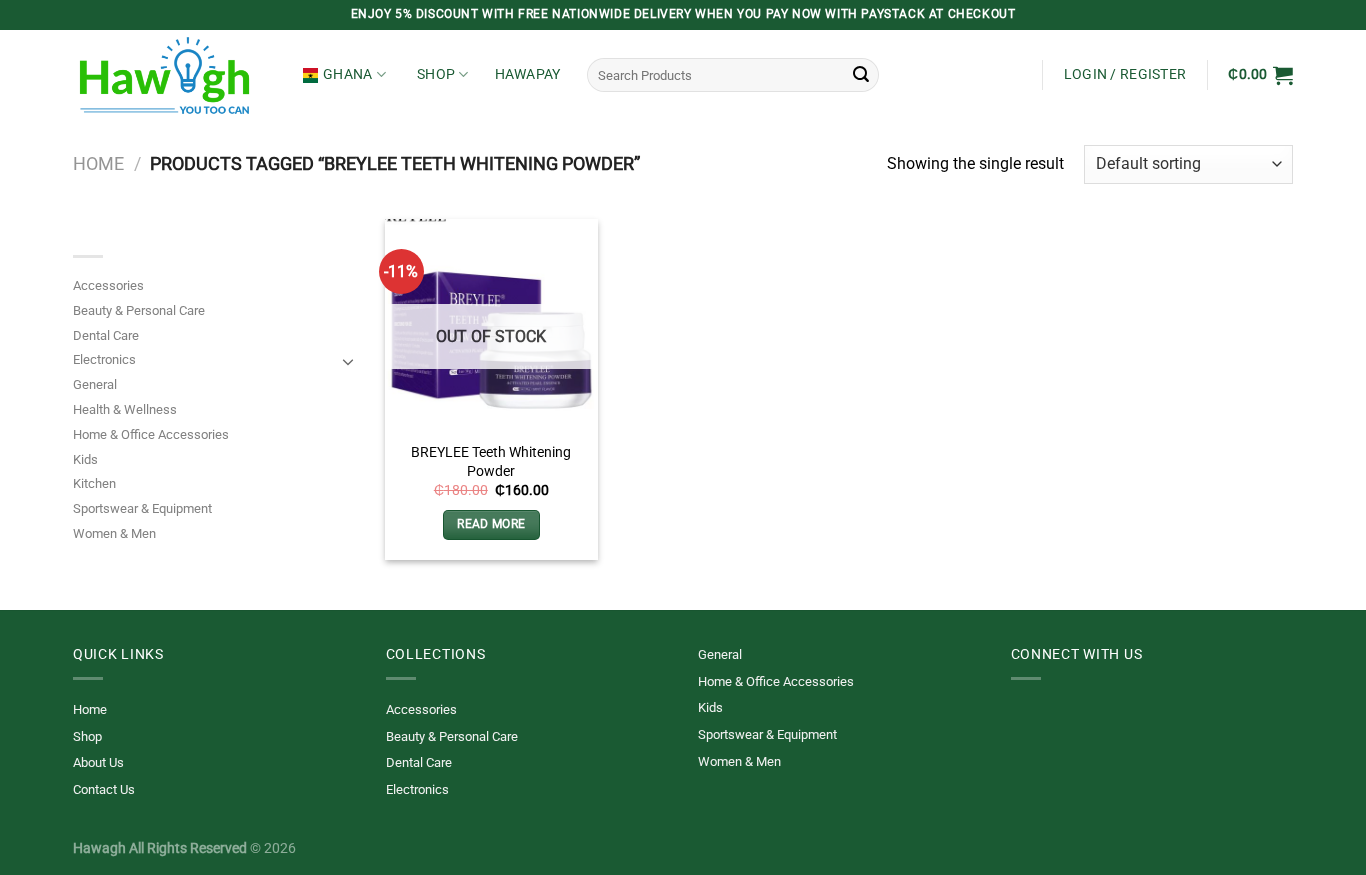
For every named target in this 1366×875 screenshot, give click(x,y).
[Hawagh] (173, 75)
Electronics (104, 359)
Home (98, 163)
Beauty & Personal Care (139, 310)
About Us (98, 762)
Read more (491, 524)
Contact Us (104, 789)
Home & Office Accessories (151, 434)
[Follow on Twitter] (1023, 722)
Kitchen (94, 483)
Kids (85, 459)
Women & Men (114, 533)
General (95, 384)
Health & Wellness (125, 409)
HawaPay (528, 74)
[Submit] (861, 75)
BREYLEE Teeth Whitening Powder (491, 462)
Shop (436, 74)
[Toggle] (348, 361)
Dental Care (106, 335)
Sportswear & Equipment (142, 508)
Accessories (108, 285)
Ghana (347, 74)
